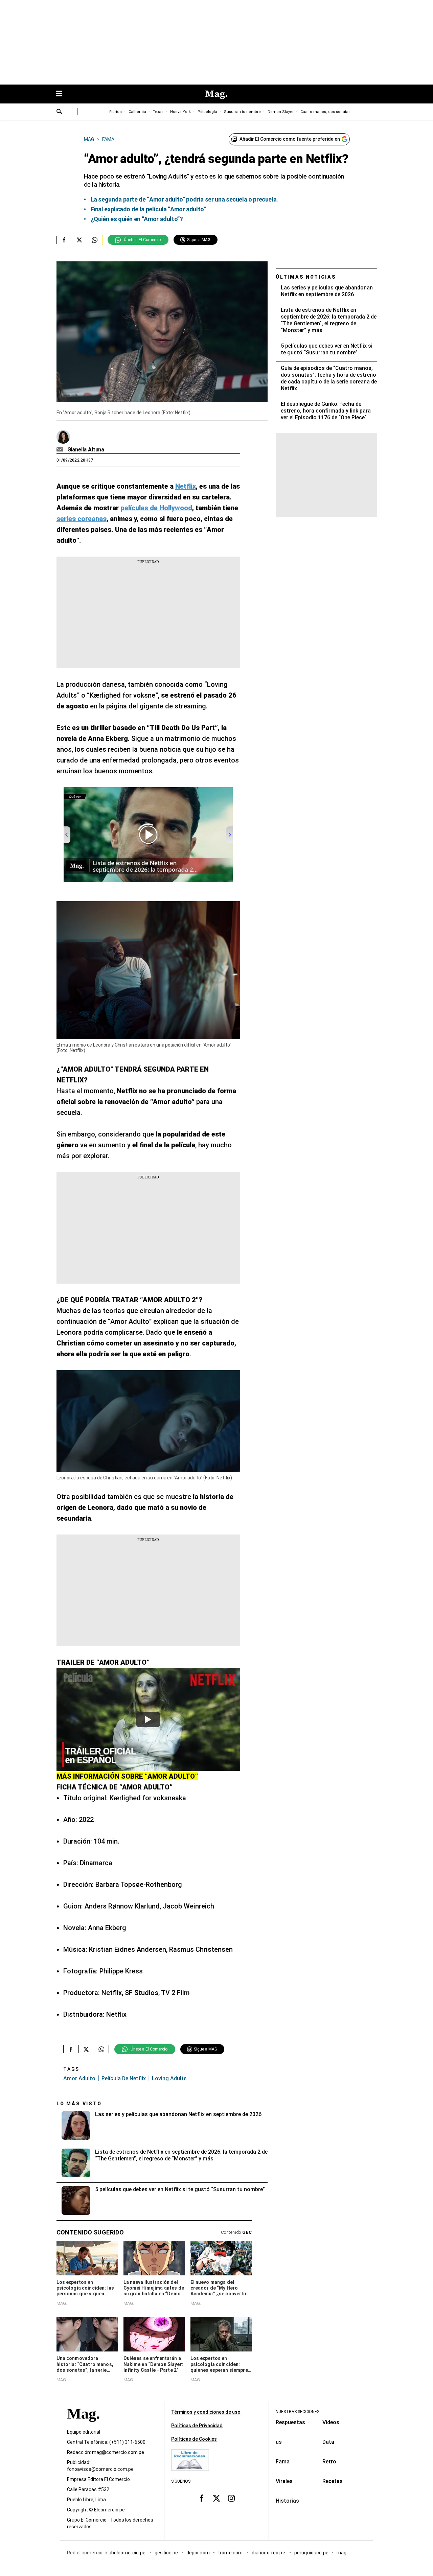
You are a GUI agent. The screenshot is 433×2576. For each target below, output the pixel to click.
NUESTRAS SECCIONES (298, 2412)
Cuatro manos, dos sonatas (325, 112)
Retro (329, 2462)
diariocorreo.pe (269, 2553)
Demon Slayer (281, 112)
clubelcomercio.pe (126, 2553)
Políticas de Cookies (194, 2439)
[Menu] (62, 94)
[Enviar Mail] (61, 450)
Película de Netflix (124, 2078)
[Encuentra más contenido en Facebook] (64, 240)
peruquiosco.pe (311, 2553)
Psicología (207, 112)
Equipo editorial (84, 2432)
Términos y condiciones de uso (206, 2412)
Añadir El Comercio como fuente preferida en (290, 139)
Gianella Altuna (86, 450)
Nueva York (180, 112)
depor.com (198, 2553)
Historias (287, 2501)
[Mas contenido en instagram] (231, 2498)
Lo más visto (79, 2104)
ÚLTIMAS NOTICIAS (306, 277)
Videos (331, 2422)
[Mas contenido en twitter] (216, 2498)
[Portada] (83, 2426)
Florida (116, 112)
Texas (158, 112)
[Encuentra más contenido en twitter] (79, 240)
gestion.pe (166, 2553)
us (279, 2442)
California (137, 112)
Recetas (333, 2481)
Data (328, 2442)
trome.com (231, 2553)
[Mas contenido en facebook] (202, 2498)
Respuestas (290, 2422)
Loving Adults (169, 2078)
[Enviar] (60, 112)
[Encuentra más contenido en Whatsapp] (95, 240)
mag (341, 2553)
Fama (283, 2462)
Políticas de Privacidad (197, 2426)
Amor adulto (79, 2078)
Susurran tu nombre (242, 112)
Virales (284, 2481)
